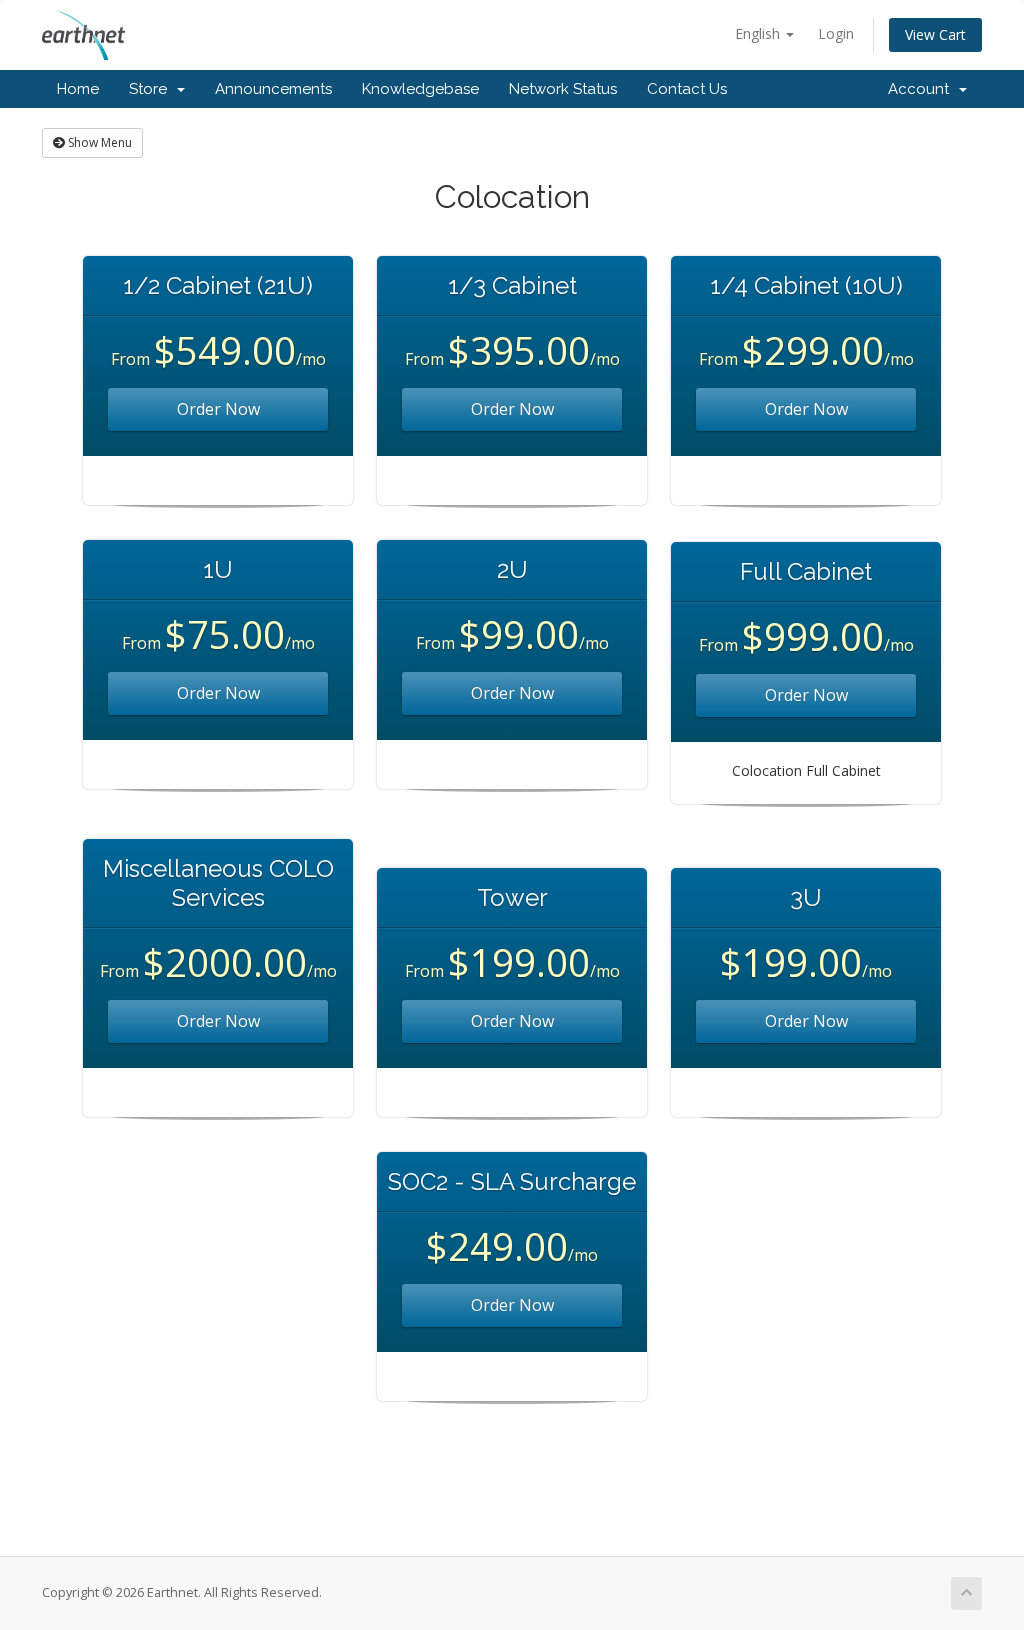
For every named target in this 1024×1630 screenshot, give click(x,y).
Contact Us (687, 89)
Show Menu (98, 142)
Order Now (218, 409)
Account (922, 89)
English (759, 33)
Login (836, 33)
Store (152, 89)
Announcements (273, 89)
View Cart (935, 34)
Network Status (563, 89)
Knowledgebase (420, 89)
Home (78, 89)
